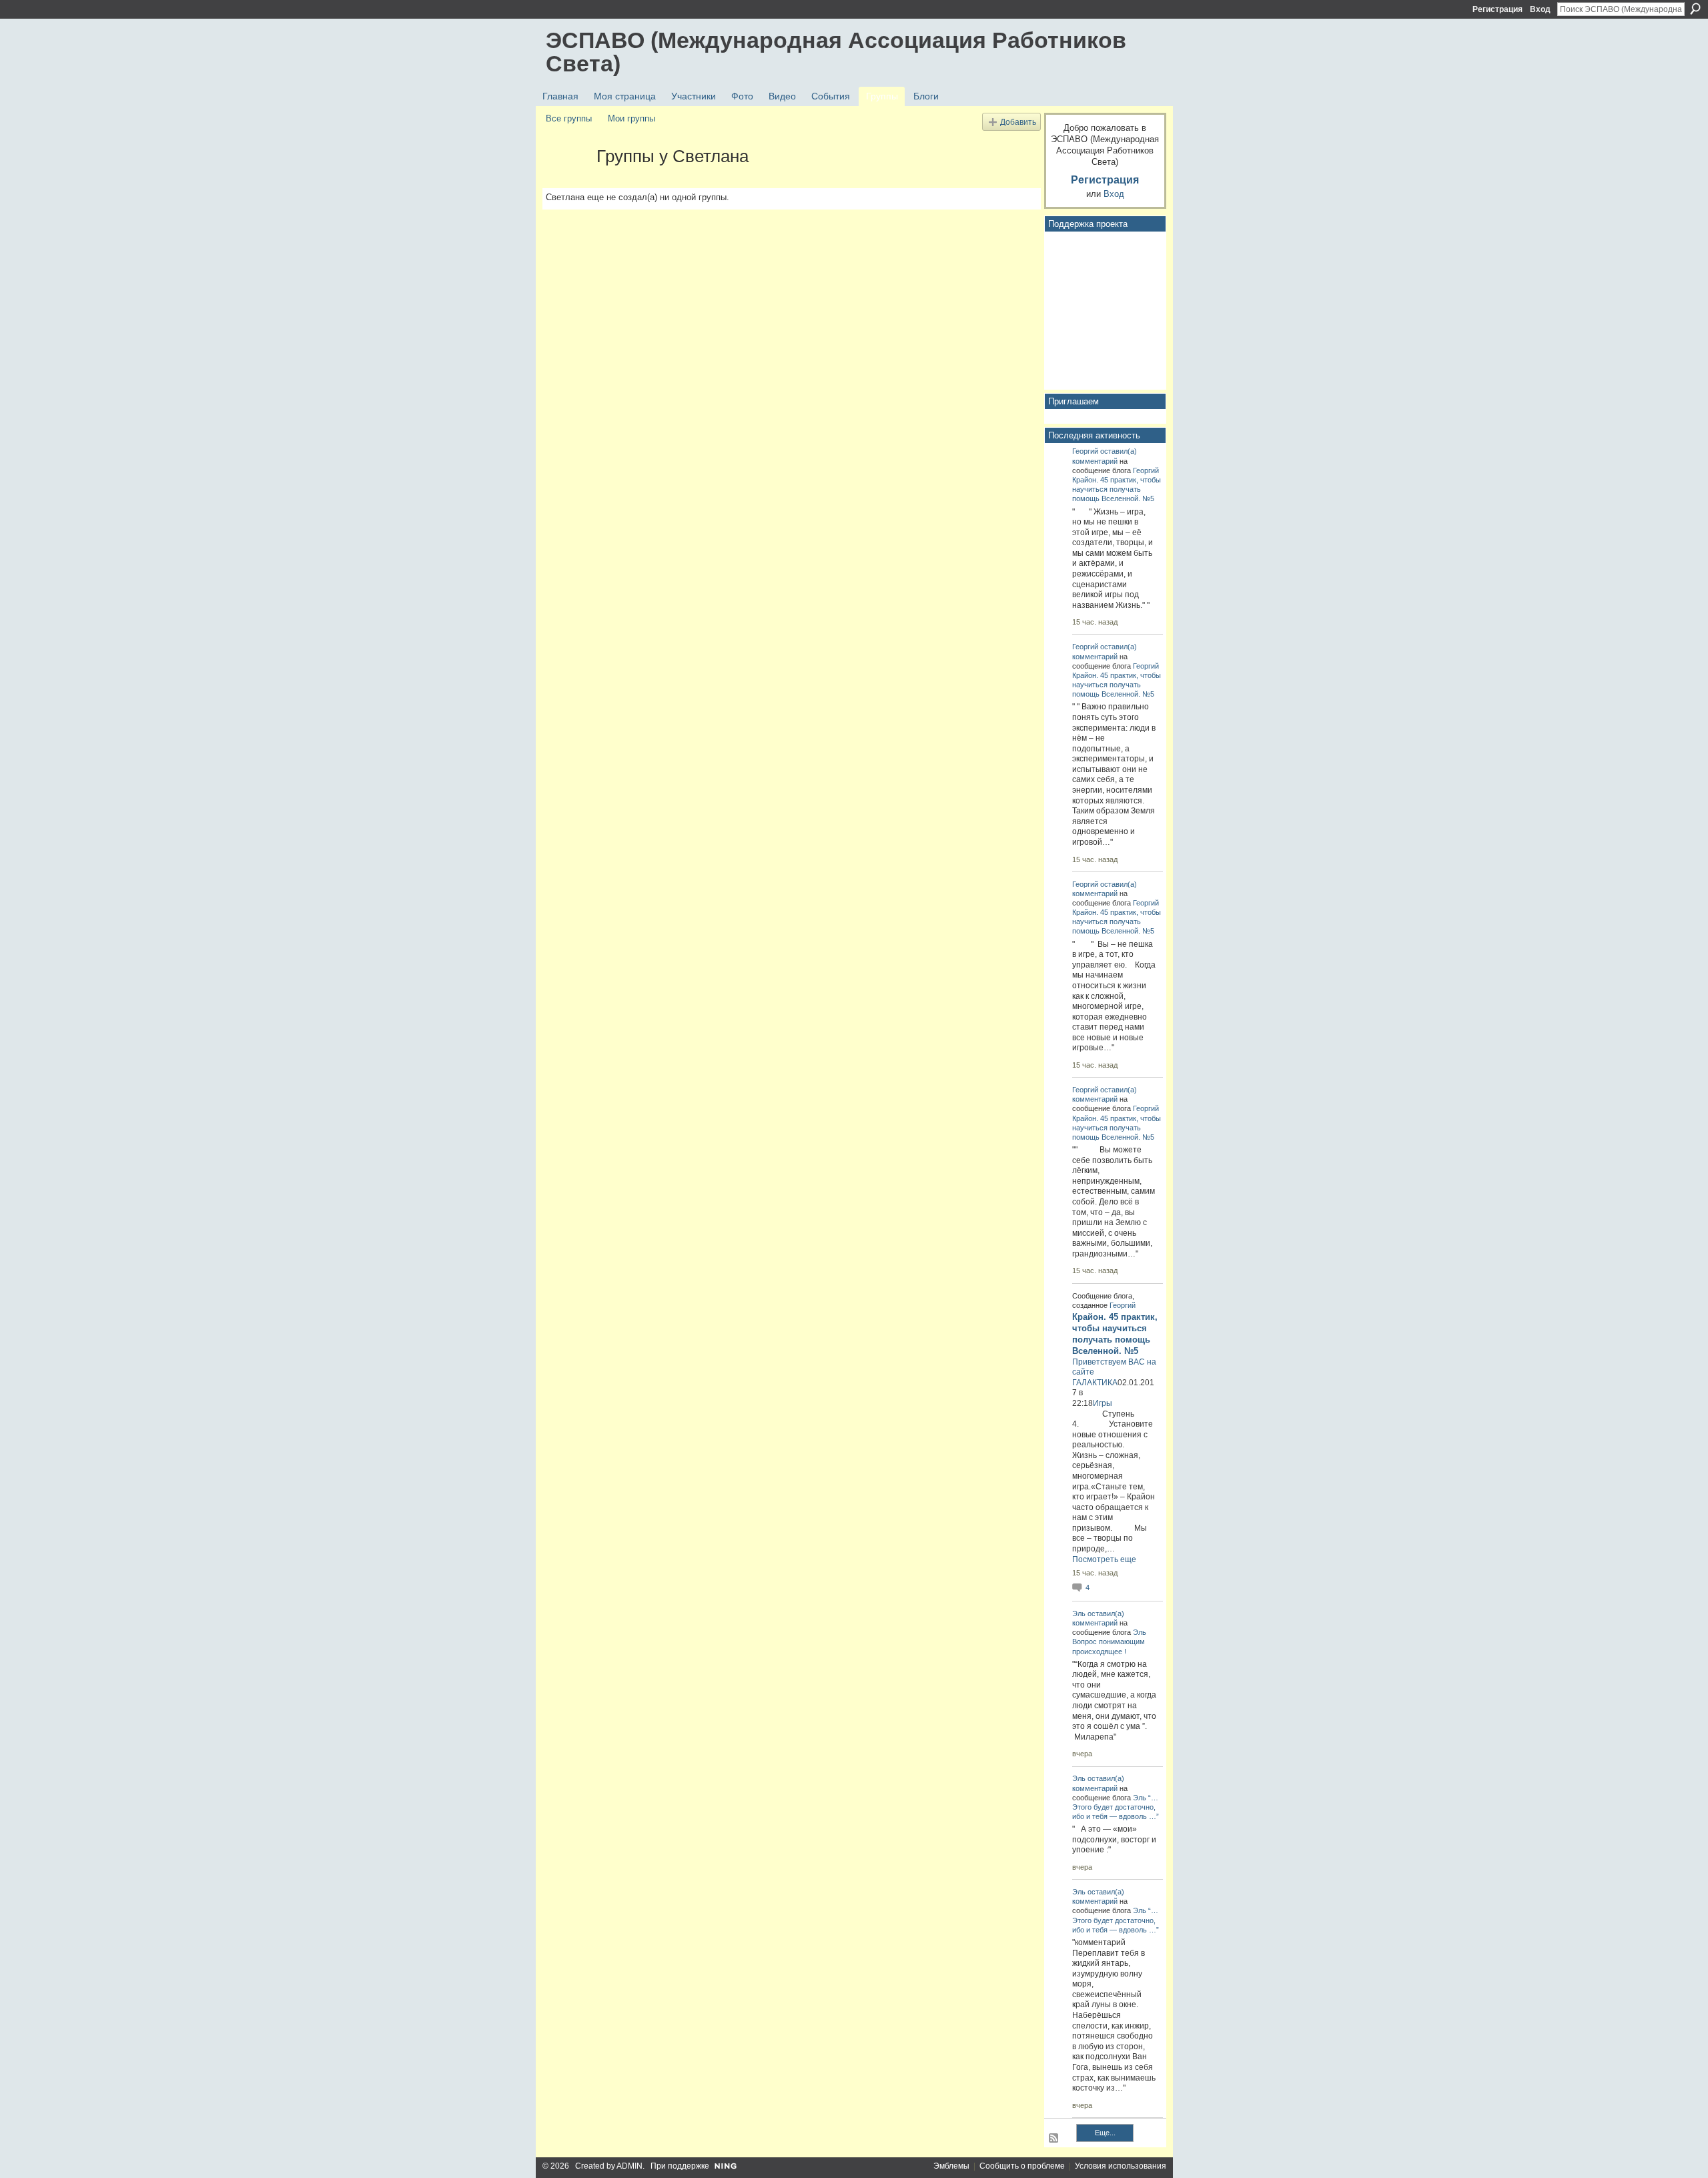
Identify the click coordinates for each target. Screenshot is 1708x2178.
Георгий (1085, 451)
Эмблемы (951, 2166)
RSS (1054, 2139)
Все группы (569, 118)
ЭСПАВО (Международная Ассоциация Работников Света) (836, 52)
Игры (1103, 1403)
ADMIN (629, 2166)
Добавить (1018, 122)
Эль (1079, 1613)
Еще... (1105, 2133)
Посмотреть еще (1104, 1559)
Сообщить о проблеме (1022, 2166)
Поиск (1695, 9)
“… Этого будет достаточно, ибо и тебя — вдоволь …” (1116, 1807)
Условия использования (1121, 2166)
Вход (1540, 9)
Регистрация (1498, 9)
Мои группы (631, 118)
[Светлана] (567, 180)
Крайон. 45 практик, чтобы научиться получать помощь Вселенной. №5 (1117, 489)
